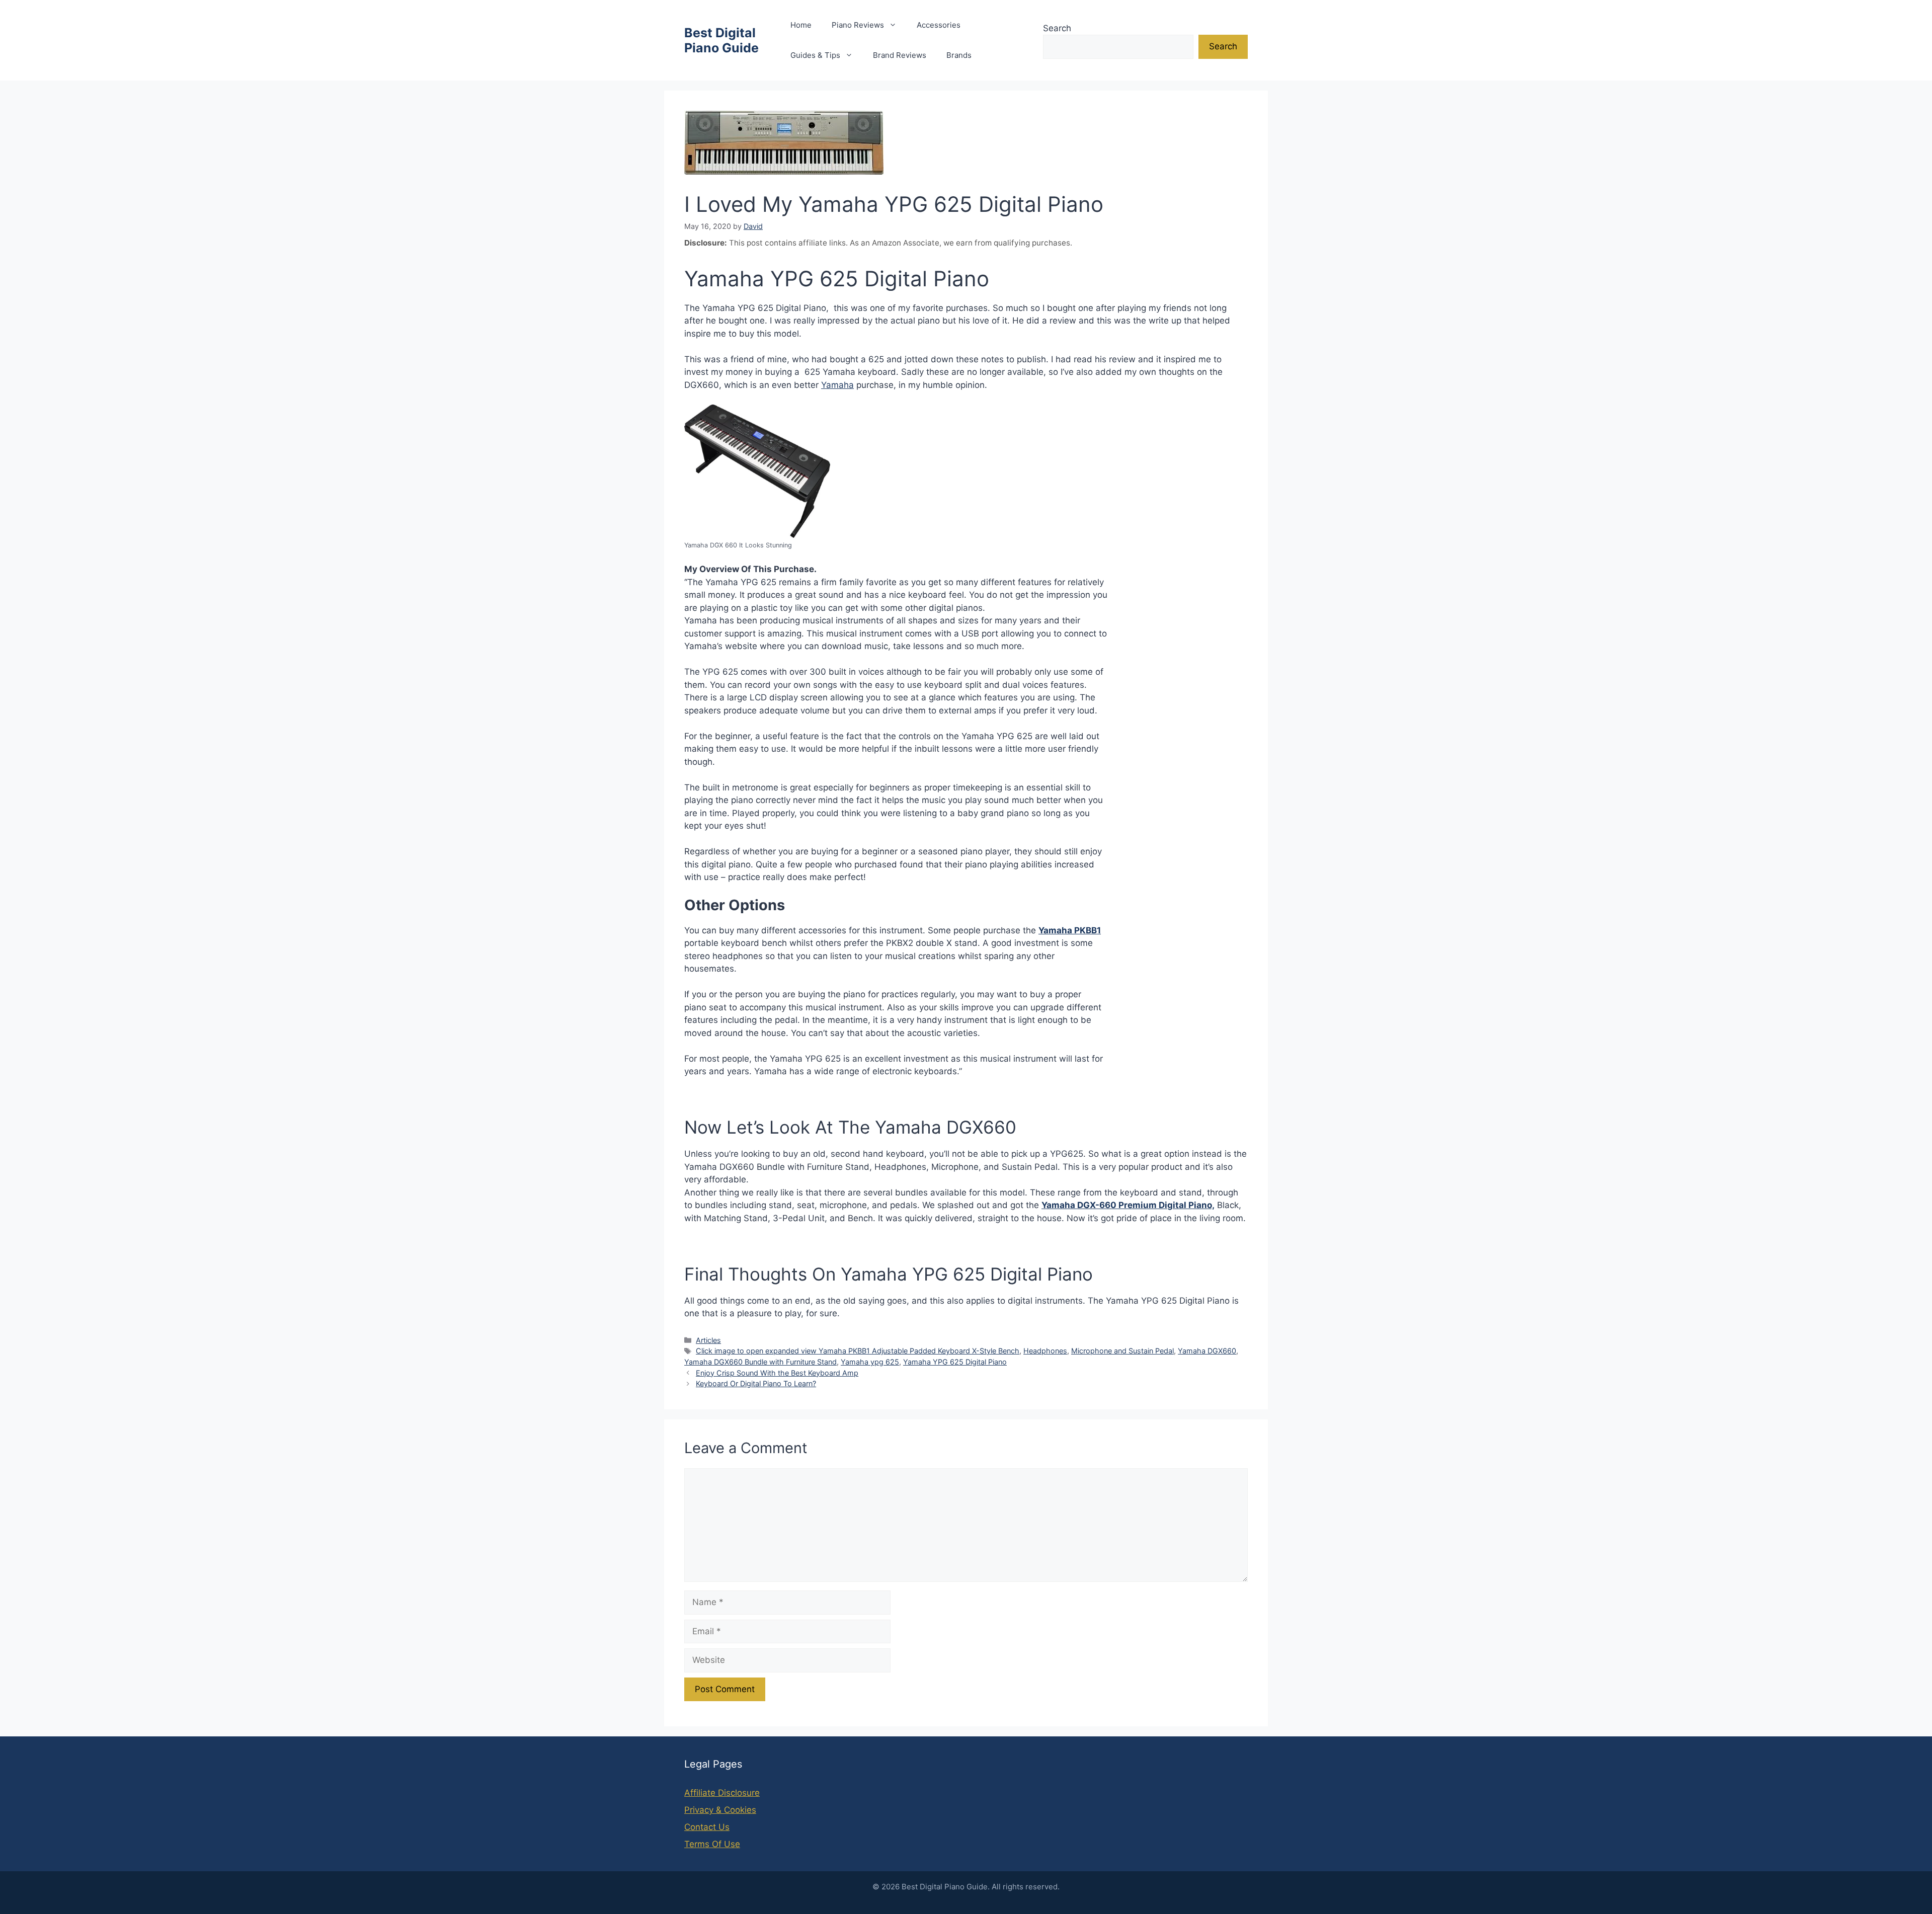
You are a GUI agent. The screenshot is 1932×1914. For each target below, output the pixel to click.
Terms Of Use (712, 1844)
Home (801, 25)
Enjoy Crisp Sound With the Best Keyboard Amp (777, 1373)
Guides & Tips (815, 55)
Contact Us (707, 1827)
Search (1057, 28)
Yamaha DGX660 (1207, 1351)
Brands (959, 55)
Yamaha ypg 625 (870, 1362)
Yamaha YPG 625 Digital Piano (955, 1362)
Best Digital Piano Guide (721, 40)
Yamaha (837, 385)
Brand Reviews (900, 55)
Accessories (939, 25)
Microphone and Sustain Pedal (1122, 1351)
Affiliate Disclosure (722, 1793)
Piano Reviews (858, 25)
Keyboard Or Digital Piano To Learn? (756, 1383)
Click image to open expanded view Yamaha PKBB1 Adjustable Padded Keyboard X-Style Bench (858, 1351)
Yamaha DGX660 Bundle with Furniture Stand (760, 1362)
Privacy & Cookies (720, 1810)
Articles (708, 1340)
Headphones (1045, 1351)
